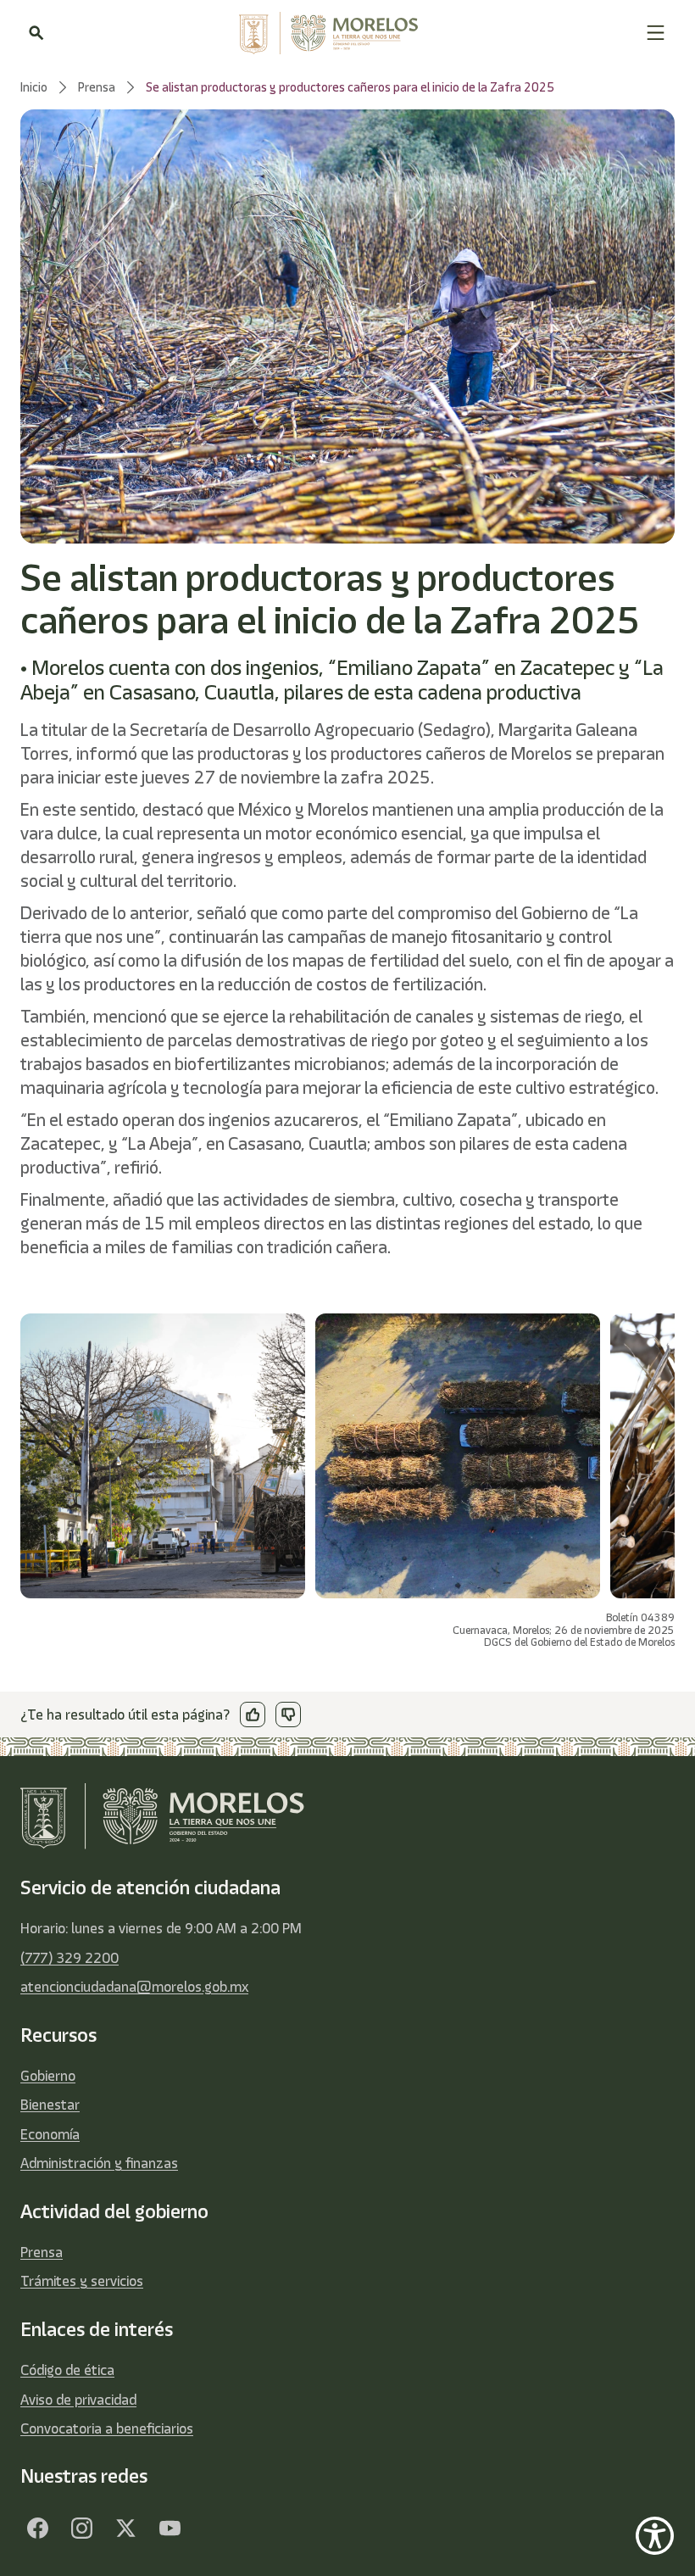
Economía (50, 2134)
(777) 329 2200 (69, 1958)
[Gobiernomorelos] (81, 2529)
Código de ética (67, 2370)
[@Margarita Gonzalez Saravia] (170, 2529)
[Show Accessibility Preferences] (655, 2536)
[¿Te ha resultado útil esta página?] (253, 1715)
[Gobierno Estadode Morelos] (37, 2529)
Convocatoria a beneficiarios (107, 2428)
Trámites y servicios (82, 2281)
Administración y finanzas (99, 2163)
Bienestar (50, 2105)
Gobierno (48, 2076)
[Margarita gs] (125, 2529)
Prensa (42, 2252)
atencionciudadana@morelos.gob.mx (134, 1987)
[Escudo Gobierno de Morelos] (345, 33)
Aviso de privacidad (78, 2400)
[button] (656, 33)
